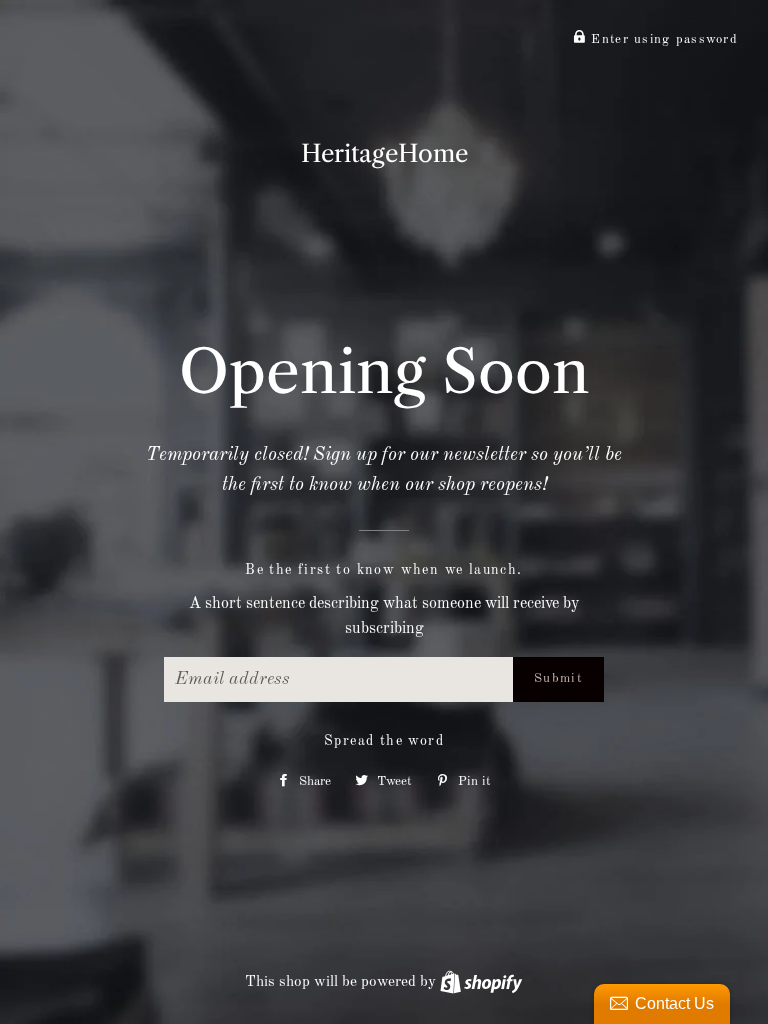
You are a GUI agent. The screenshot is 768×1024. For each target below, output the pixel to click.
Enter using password (662, 39)
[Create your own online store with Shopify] (481, 982)
